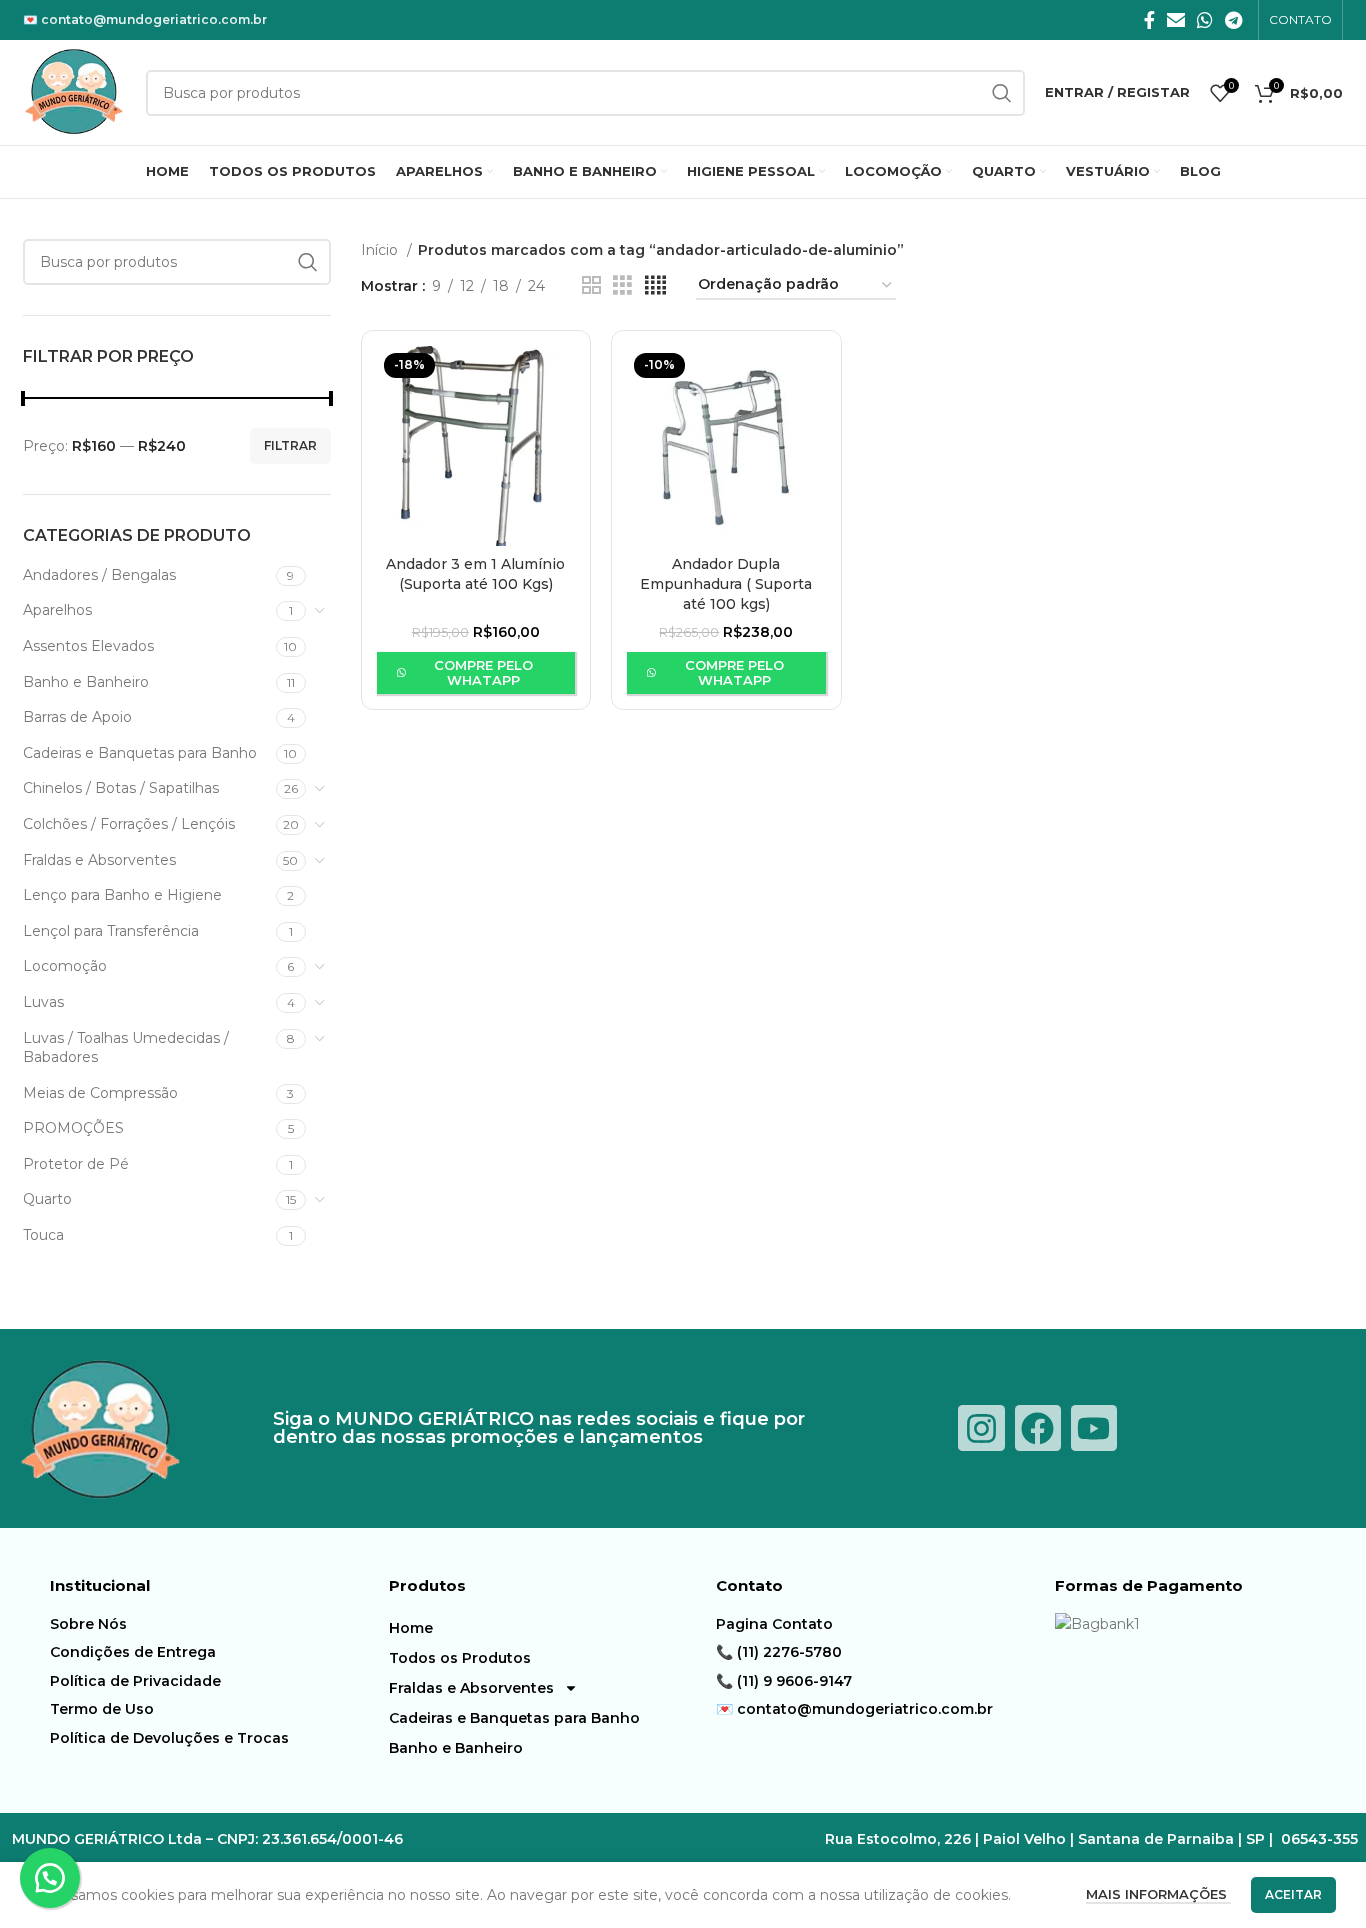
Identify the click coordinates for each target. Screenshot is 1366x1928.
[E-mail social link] (1176, 20)
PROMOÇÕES (73, 1128)
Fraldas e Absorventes (99, 860)
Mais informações (1158, 1894)
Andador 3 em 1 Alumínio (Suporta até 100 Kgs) (475, 574)
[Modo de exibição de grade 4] (655, 285)
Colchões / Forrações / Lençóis (129, 824)
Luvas (43, 1002)
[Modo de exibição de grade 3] (622, 285)
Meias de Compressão (100, 1093)
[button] (50, 1878)
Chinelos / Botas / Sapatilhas (121, 788)
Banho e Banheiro (86, 682)
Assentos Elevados (88, 646)
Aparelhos (57, 610)
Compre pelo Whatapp (483, 673)
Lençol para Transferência (111, 931)
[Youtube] (1094, 1428)
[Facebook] (1038, 1428)
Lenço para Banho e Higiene (122, 895)
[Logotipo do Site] (74, 91)
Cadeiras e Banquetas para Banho (140, 753)
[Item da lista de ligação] (214, 1624)
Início (381, 250)
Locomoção (65, 966)
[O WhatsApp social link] (1205, 20)
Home (411, 1628)
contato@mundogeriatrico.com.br (154, 19)
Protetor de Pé (76, 1164)
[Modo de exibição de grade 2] (591, 285)
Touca (43, 1235)
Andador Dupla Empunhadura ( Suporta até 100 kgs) (726, 583)
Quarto (47, 1199)
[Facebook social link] (1149, 20)
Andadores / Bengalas (99, 575)
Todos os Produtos (460, 1658)
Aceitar (1293, 1894)
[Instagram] (981, 1428)
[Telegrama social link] (1233, 20)
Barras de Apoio (77, 717)
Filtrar (290, 445)
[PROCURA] (308, 262)
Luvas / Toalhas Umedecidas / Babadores (126, 1048)
